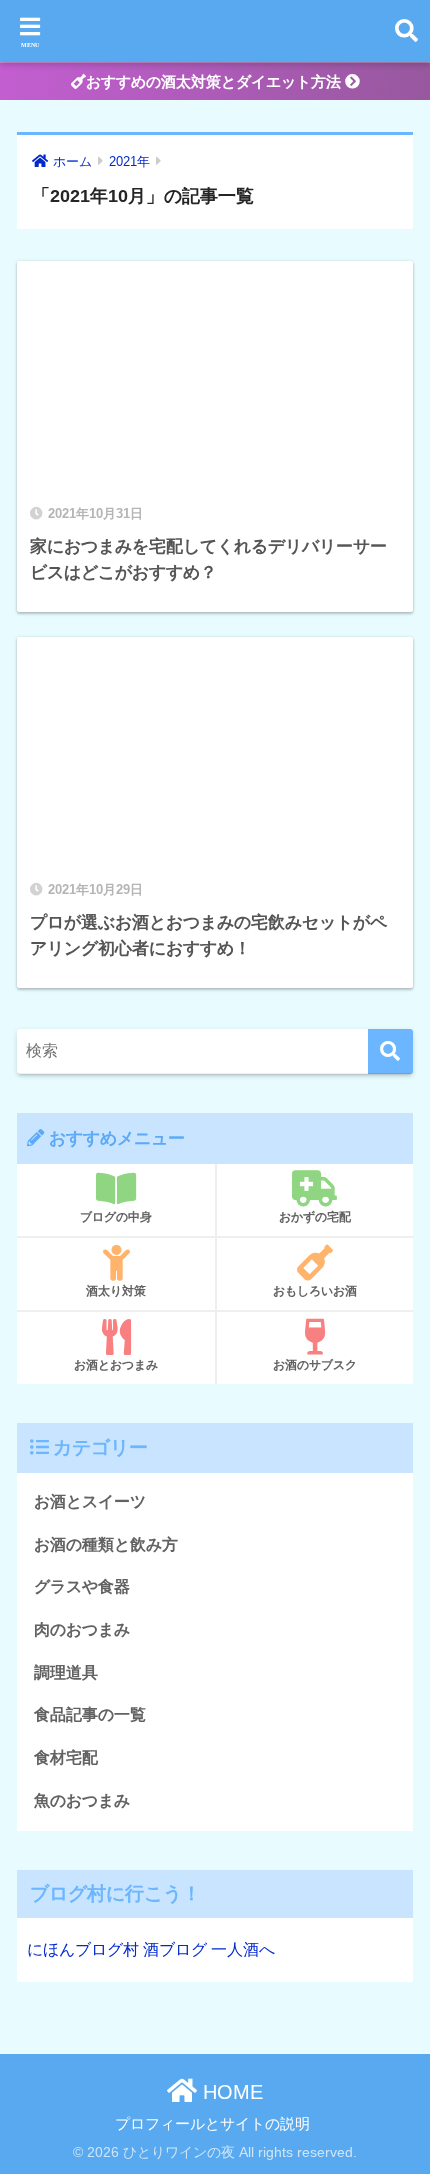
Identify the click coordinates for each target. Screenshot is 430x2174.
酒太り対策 (116, 1291)
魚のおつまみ (82, 1800)
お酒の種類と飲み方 (106, 1544)
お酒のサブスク (315, 1365)
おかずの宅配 (315, 1217)
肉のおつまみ (82, 1629)
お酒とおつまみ (116, 1365)
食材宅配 (66, 1757)
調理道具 (66, 1672)
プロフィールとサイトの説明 (212, 2124)
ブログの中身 (116, 1217)
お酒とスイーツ (90, 1501)
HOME (230, 2092)
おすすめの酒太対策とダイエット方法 (215, 81)
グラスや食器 (82, 1586)
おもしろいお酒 (315, 1291)
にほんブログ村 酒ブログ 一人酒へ (151, 1949)
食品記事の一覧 (90, 1714)
